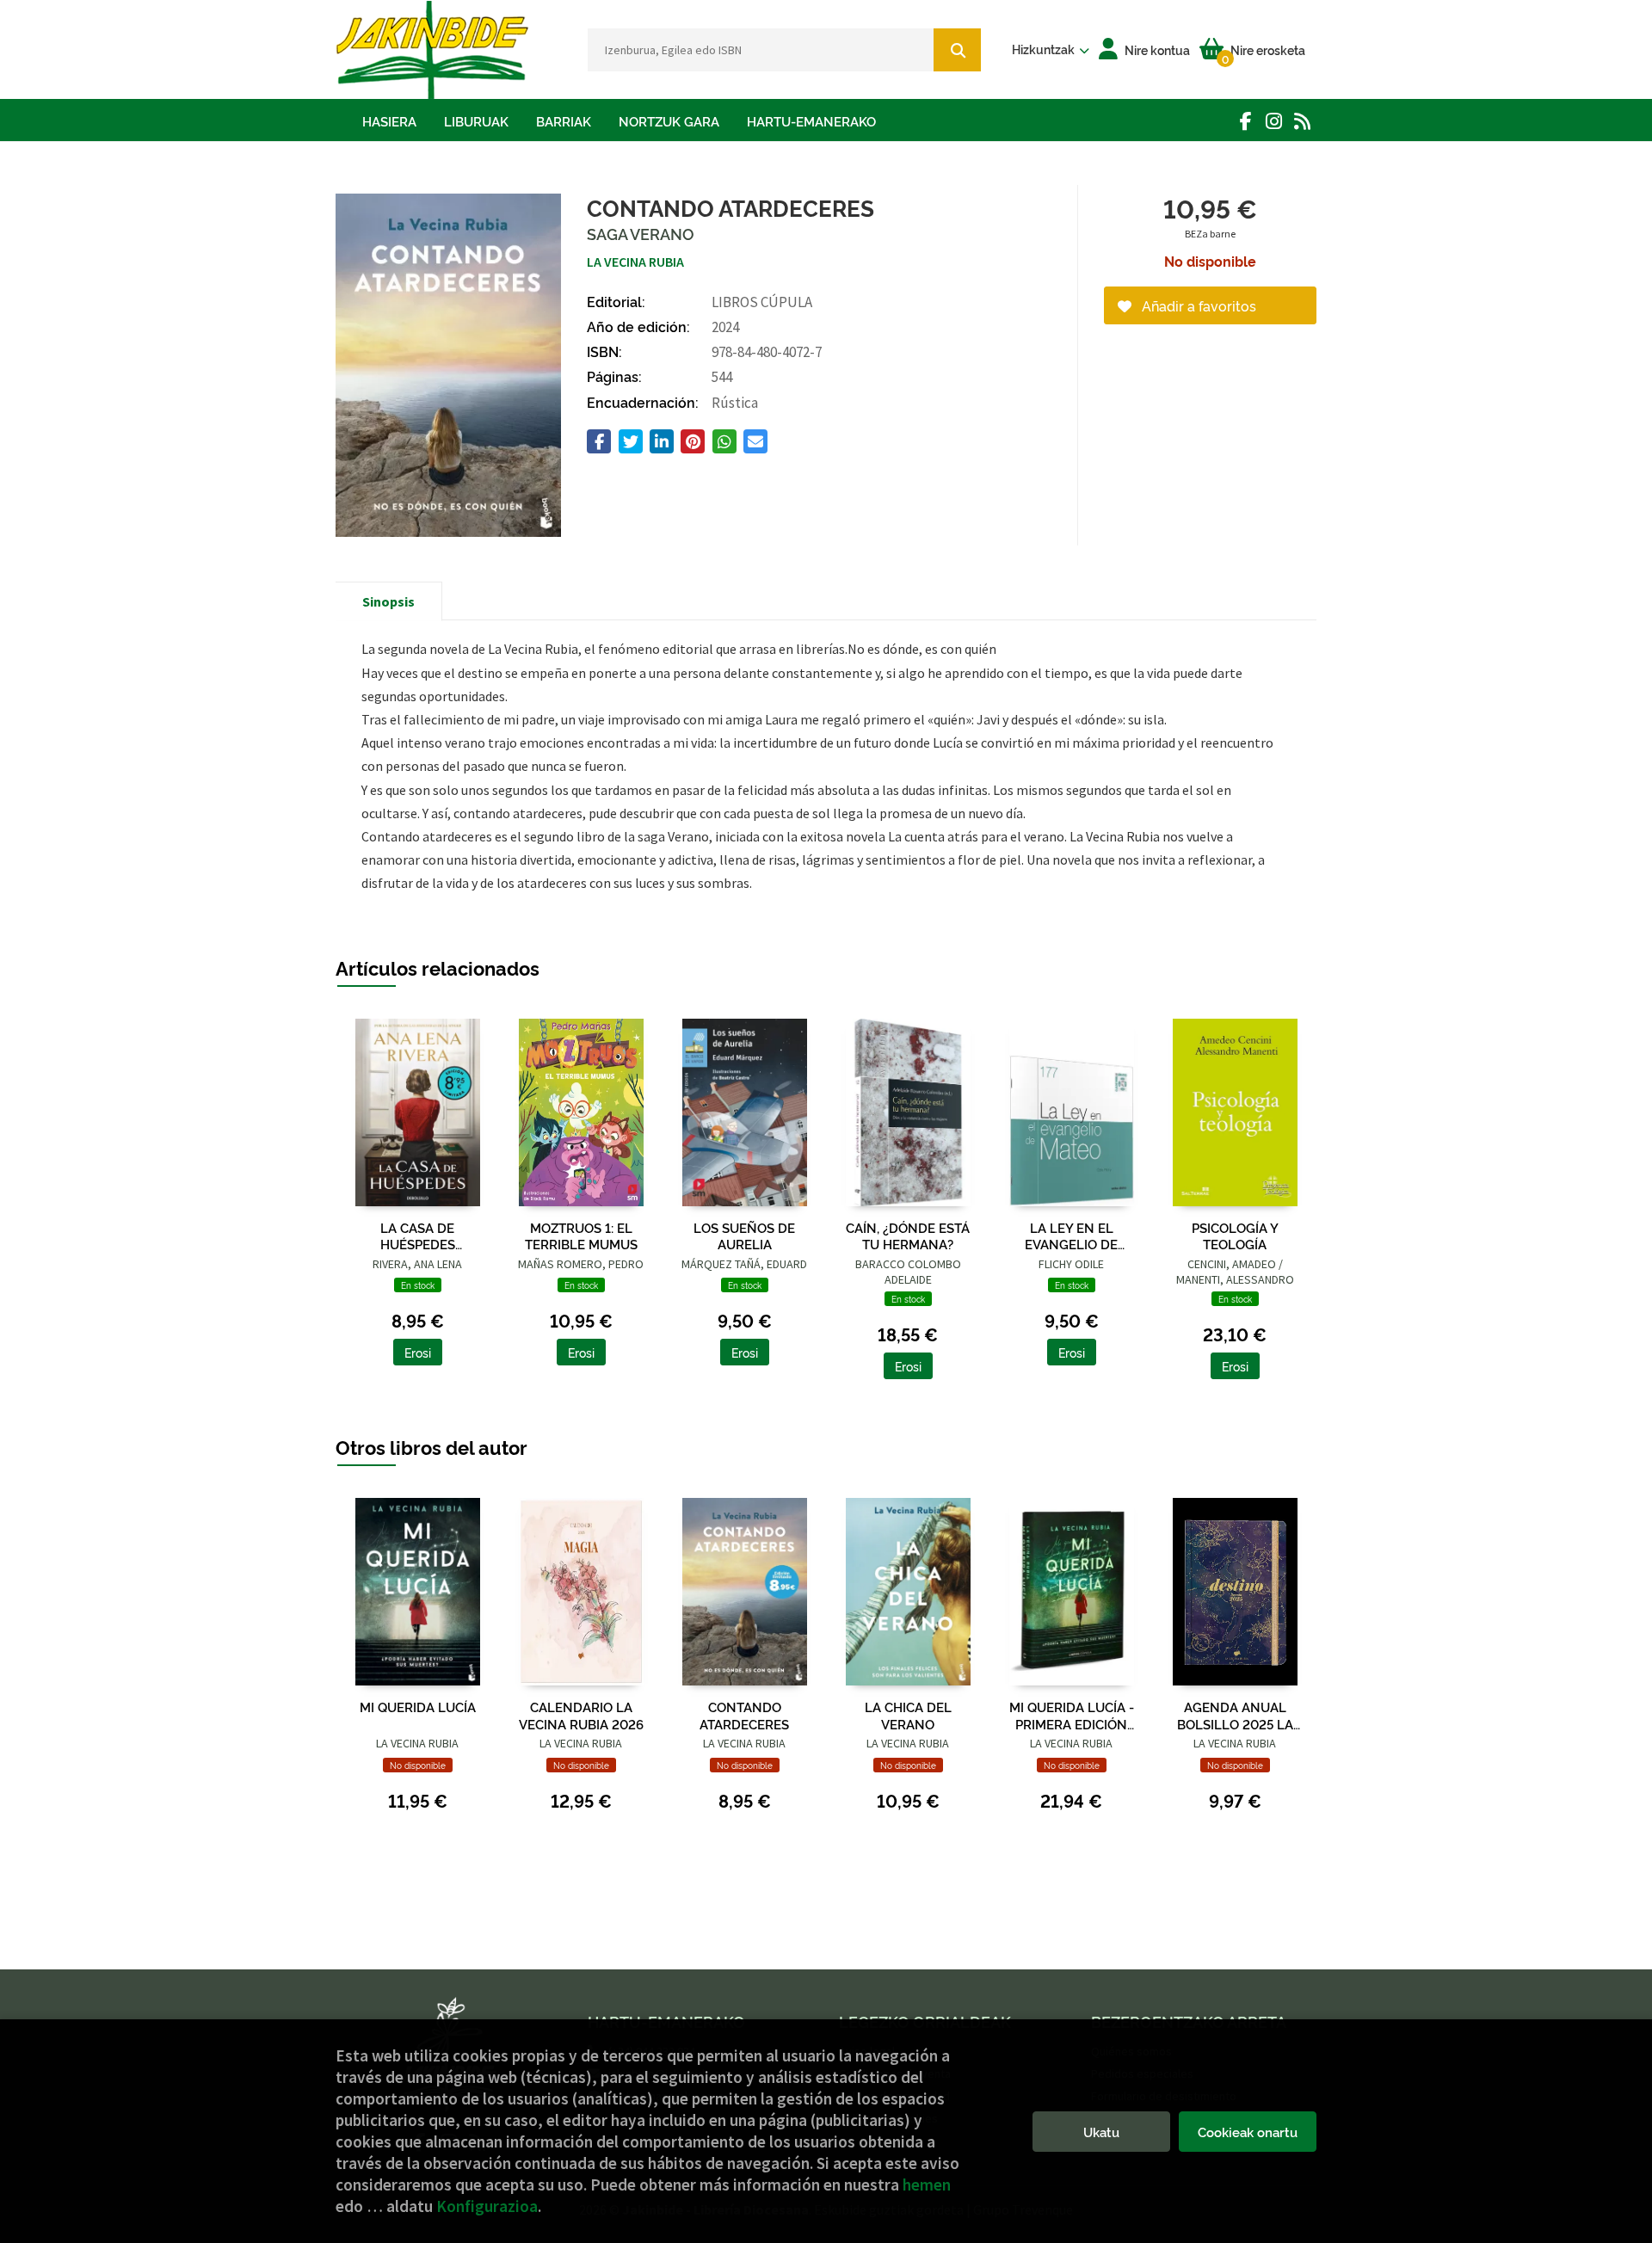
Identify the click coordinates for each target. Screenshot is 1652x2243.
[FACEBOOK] (1245, 121)
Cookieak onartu (1248, 2132)
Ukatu (1101, 2132)
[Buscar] (957, 50)
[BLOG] (1302, 121)
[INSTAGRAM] (1274, 121)
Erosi (418, 1352)
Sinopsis (388, 601)
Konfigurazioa (487, 2206)
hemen (927, 2184)
